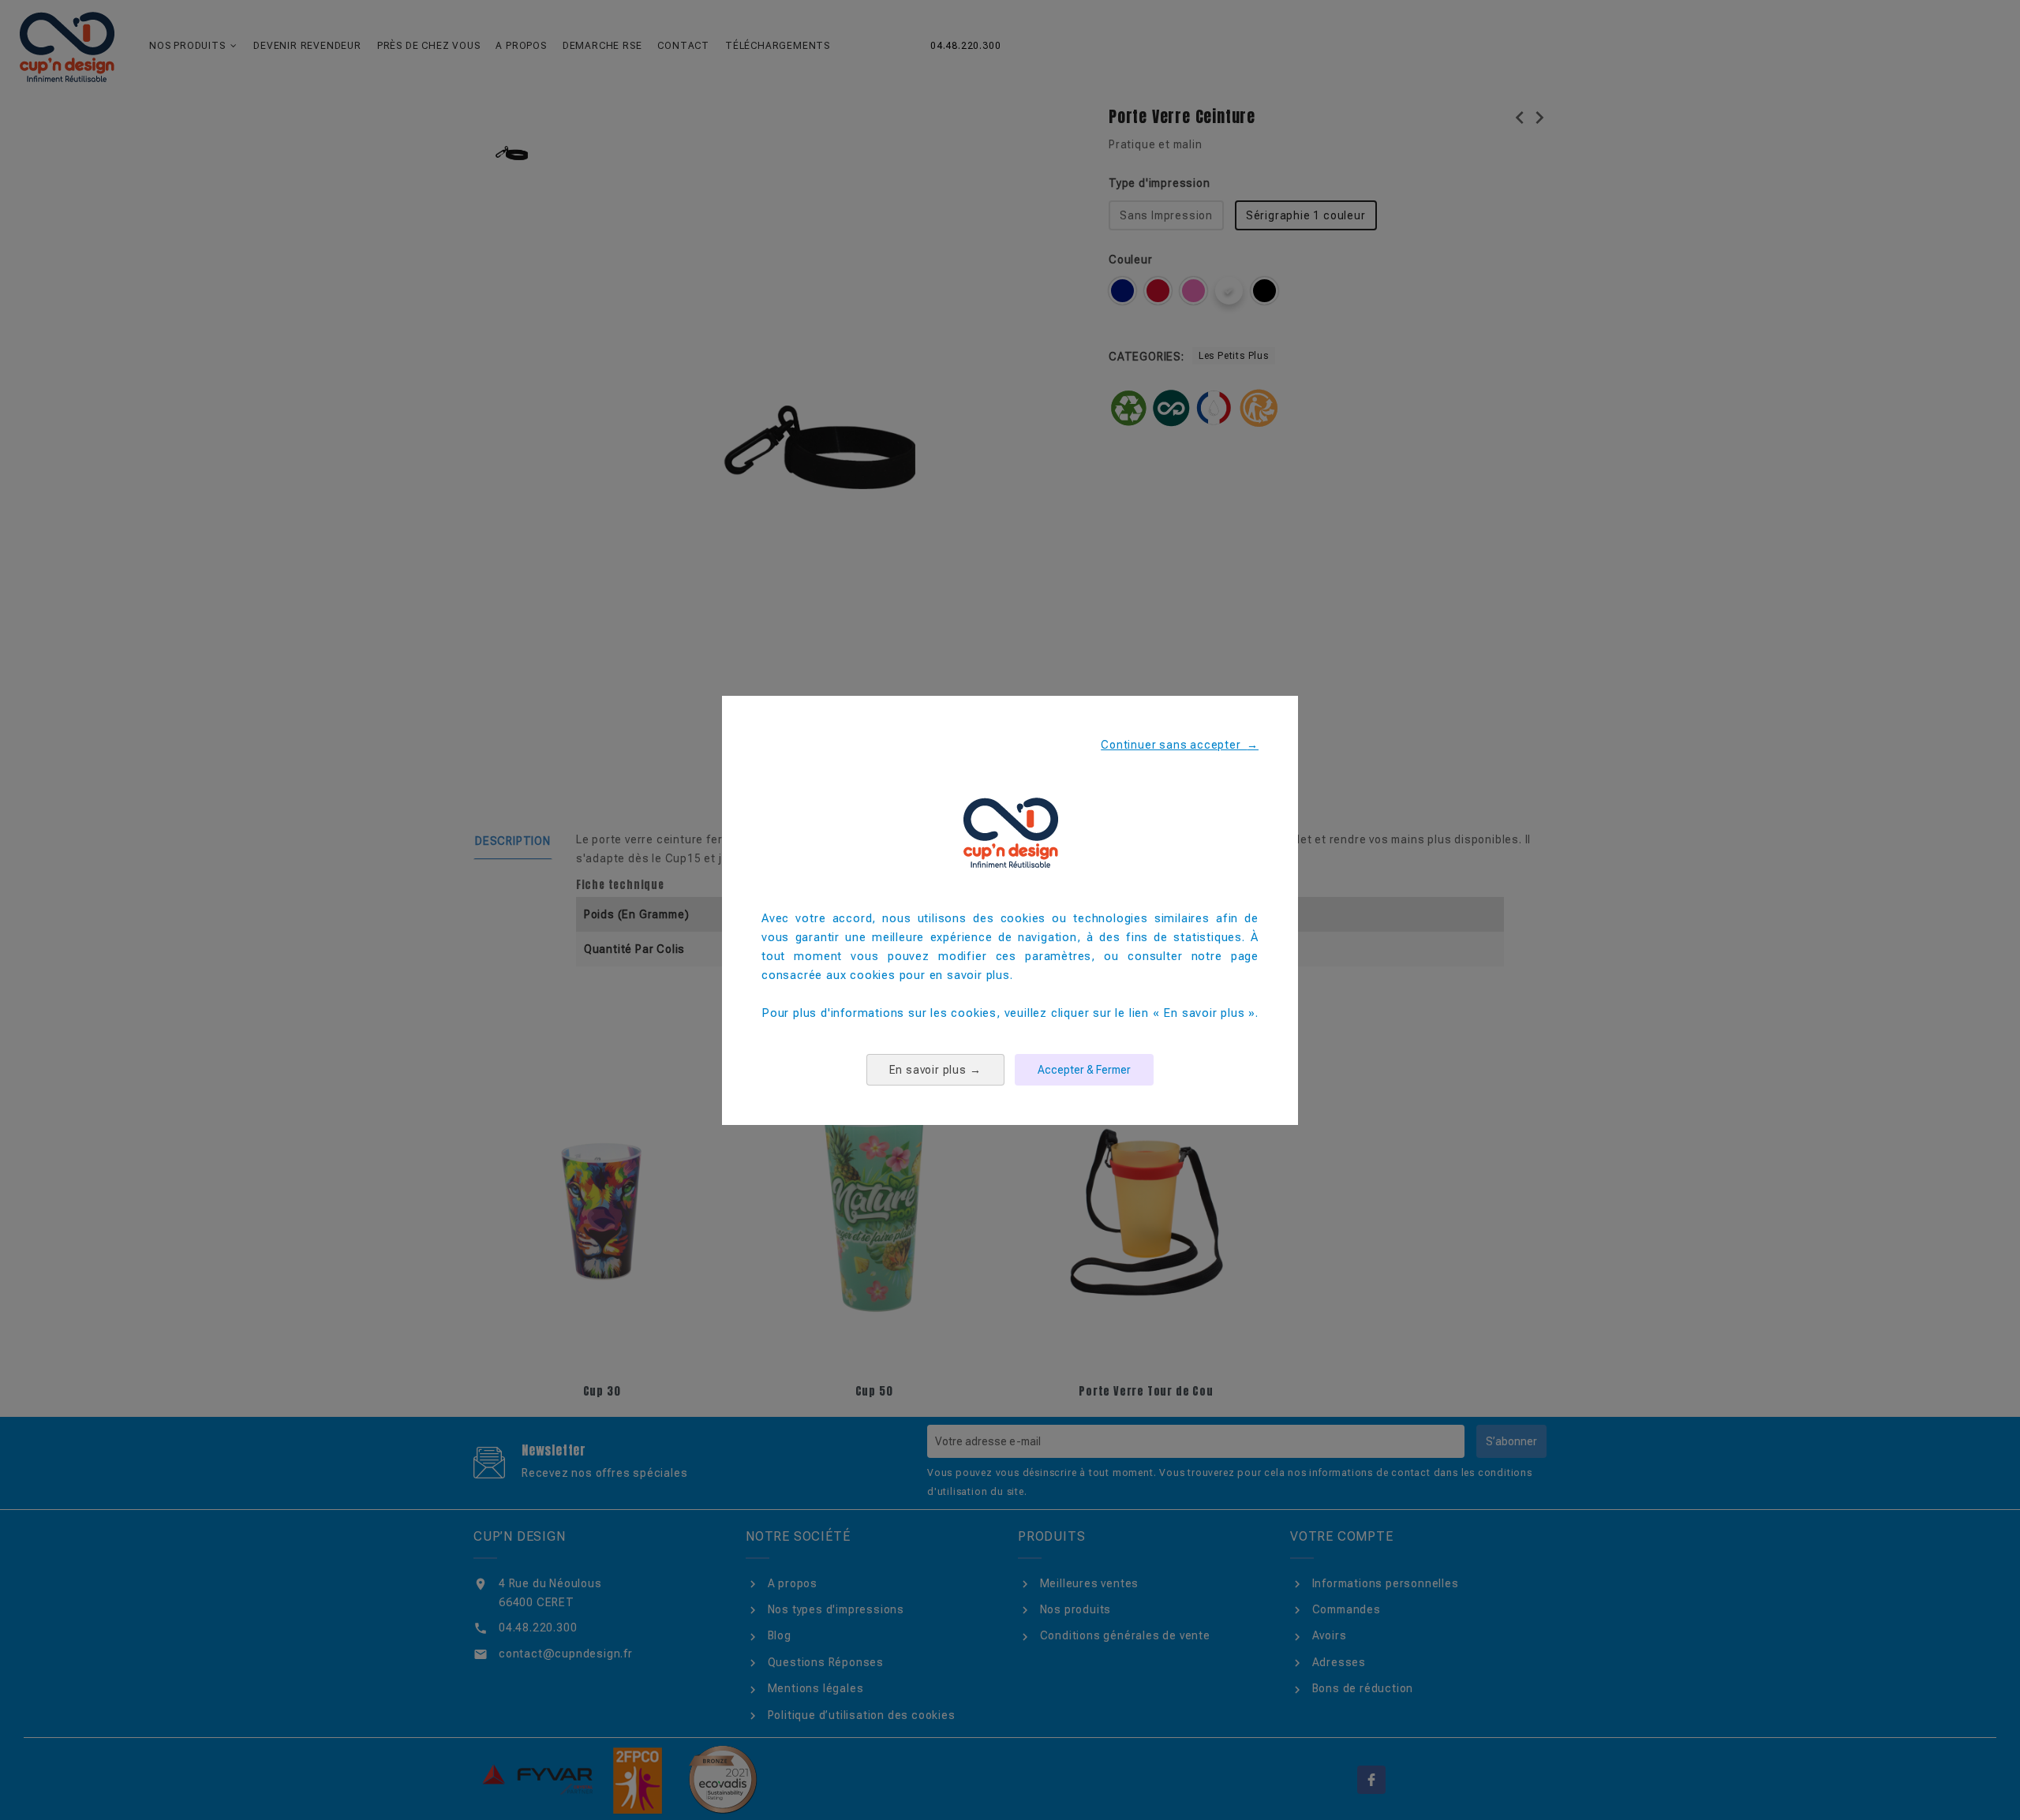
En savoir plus (935, 1070)
